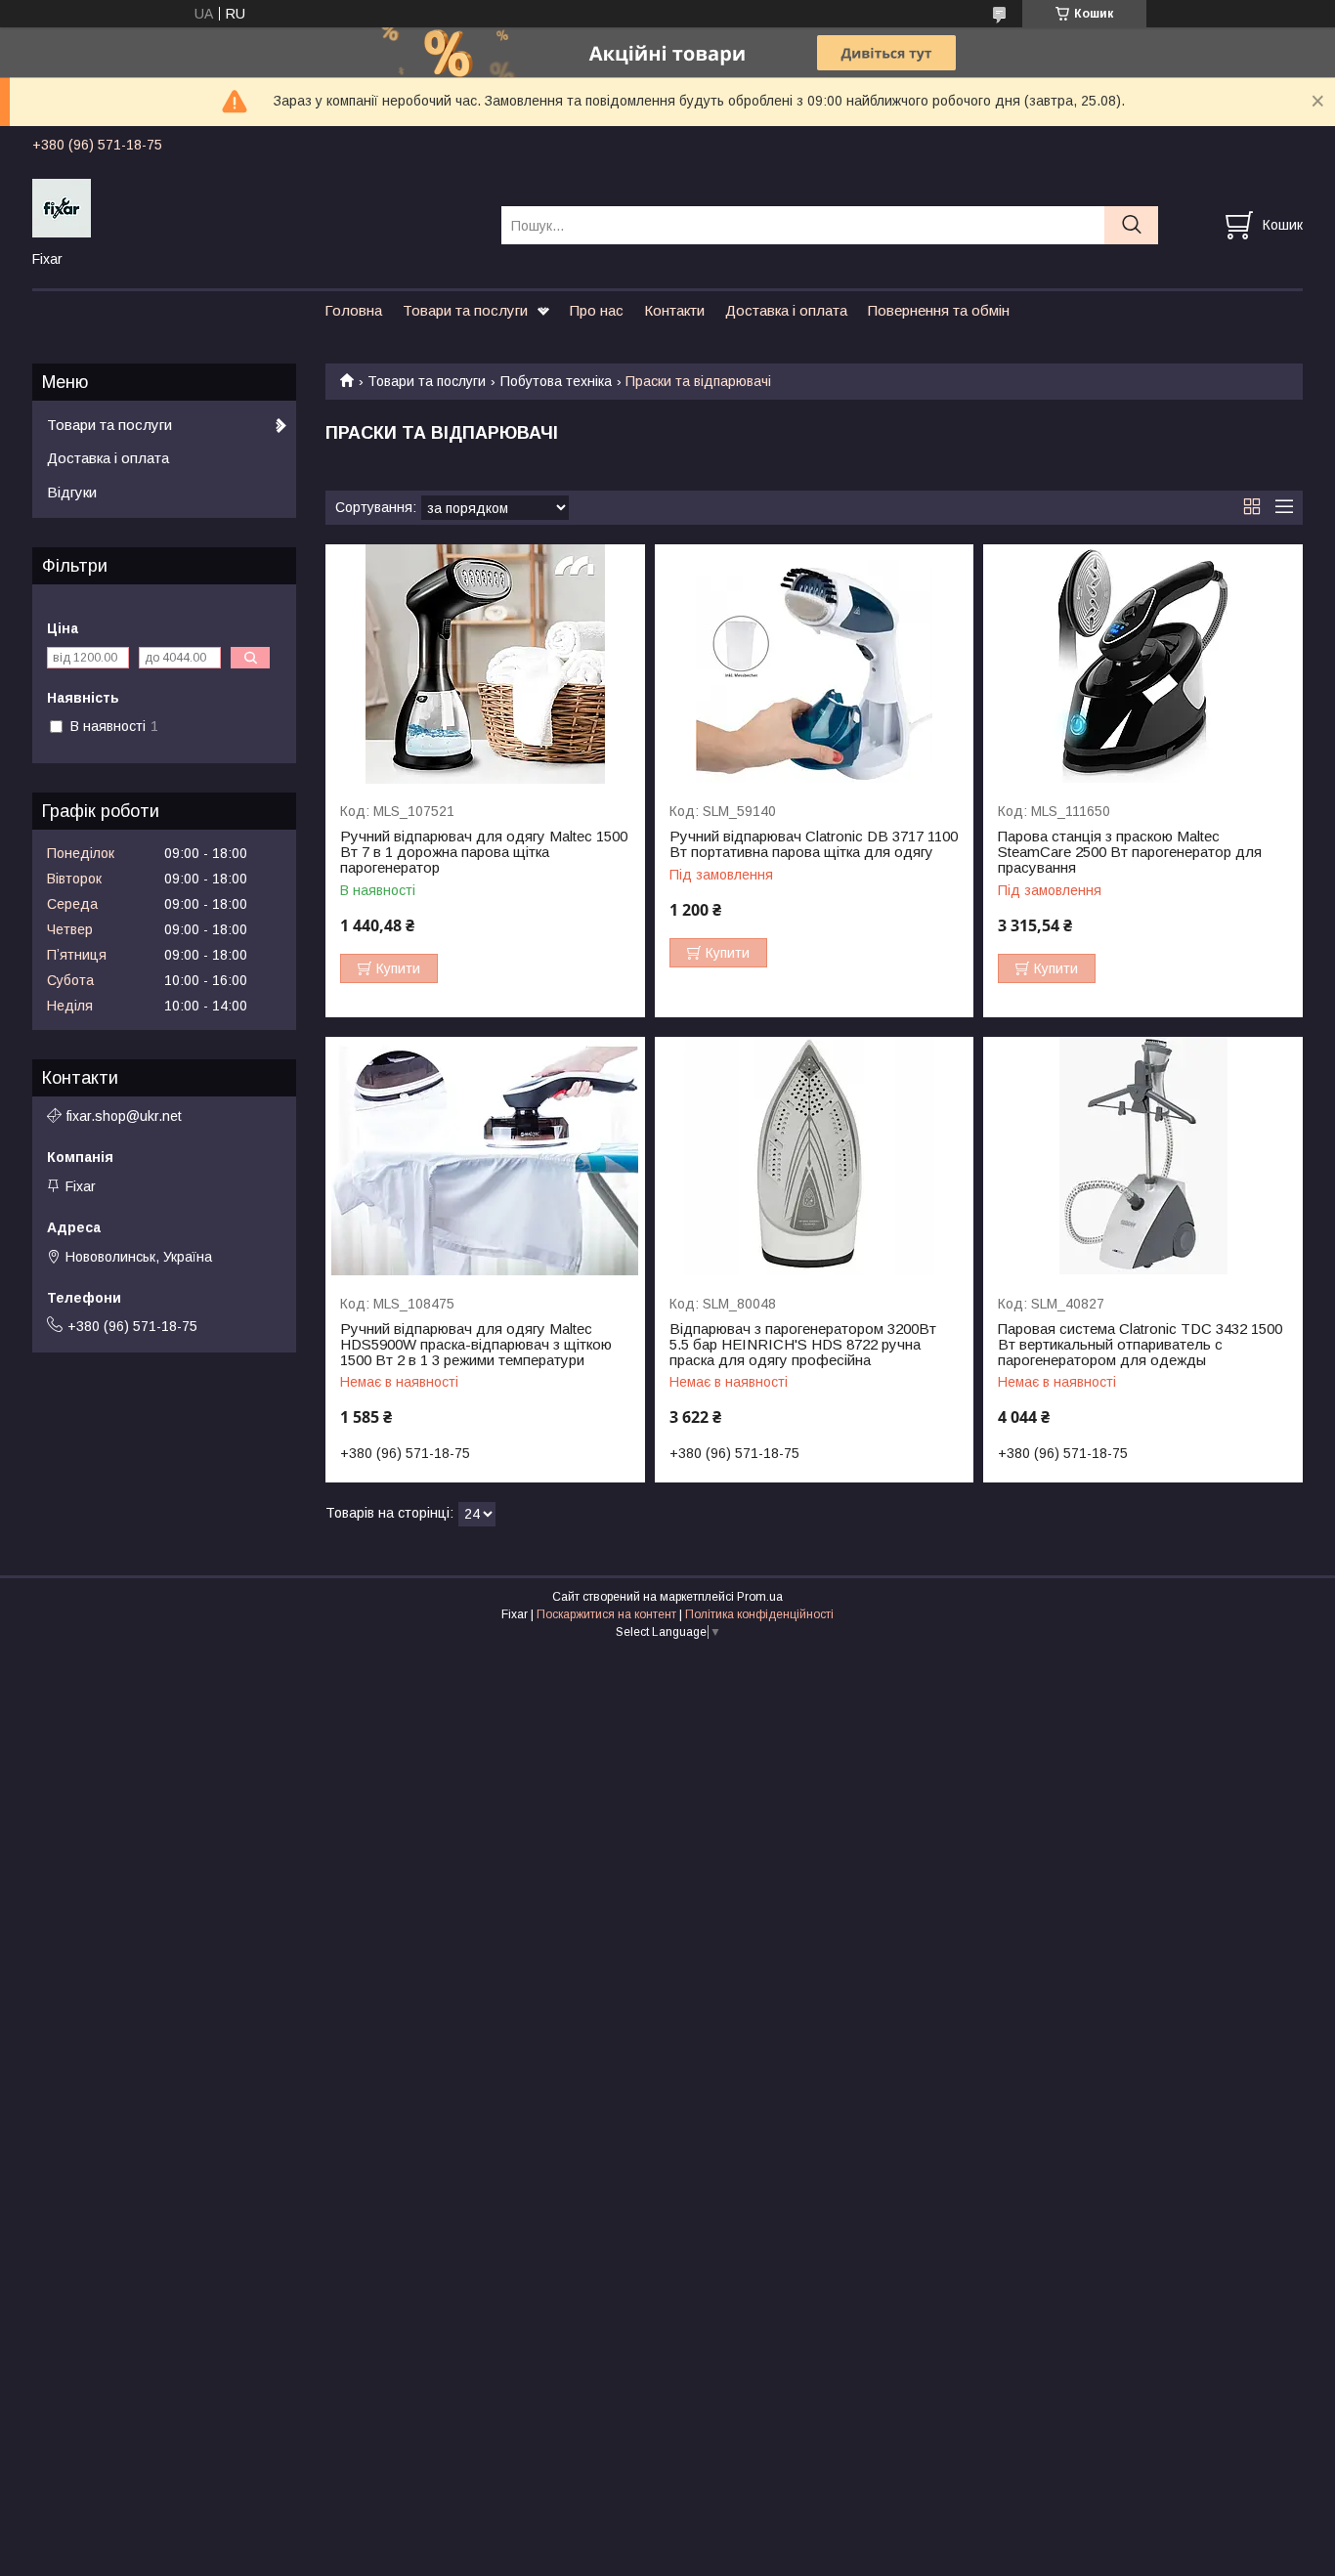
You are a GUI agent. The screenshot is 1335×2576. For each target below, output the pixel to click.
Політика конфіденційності (759, 1614)
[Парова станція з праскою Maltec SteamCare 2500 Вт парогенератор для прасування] (1143, 664)
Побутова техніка (556, 381)
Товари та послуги (465, 310)
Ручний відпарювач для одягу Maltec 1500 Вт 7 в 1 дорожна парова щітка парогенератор (484, 852)
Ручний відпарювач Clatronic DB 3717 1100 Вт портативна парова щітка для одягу (814, 844)
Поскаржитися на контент (606, 1614)
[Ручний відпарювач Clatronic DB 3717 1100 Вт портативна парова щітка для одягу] (815, 664)
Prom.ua (760, 1597)
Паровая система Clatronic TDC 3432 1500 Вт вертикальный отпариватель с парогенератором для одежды (1140, 1345)
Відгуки (72, 492)
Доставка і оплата (786, 310)
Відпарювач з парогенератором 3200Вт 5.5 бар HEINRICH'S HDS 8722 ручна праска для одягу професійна (803, 1345)
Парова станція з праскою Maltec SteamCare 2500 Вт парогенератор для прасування (1130, 852)
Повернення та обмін (939, 310)
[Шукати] (1131, 225)
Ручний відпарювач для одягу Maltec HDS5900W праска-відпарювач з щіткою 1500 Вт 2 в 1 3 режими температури (476, 1345)
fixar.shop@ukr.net (124, 1116)
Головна (353, 310)
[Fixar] (255, 207)
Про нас (597, 310)
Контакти (674, 310)
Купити (398, 968)
